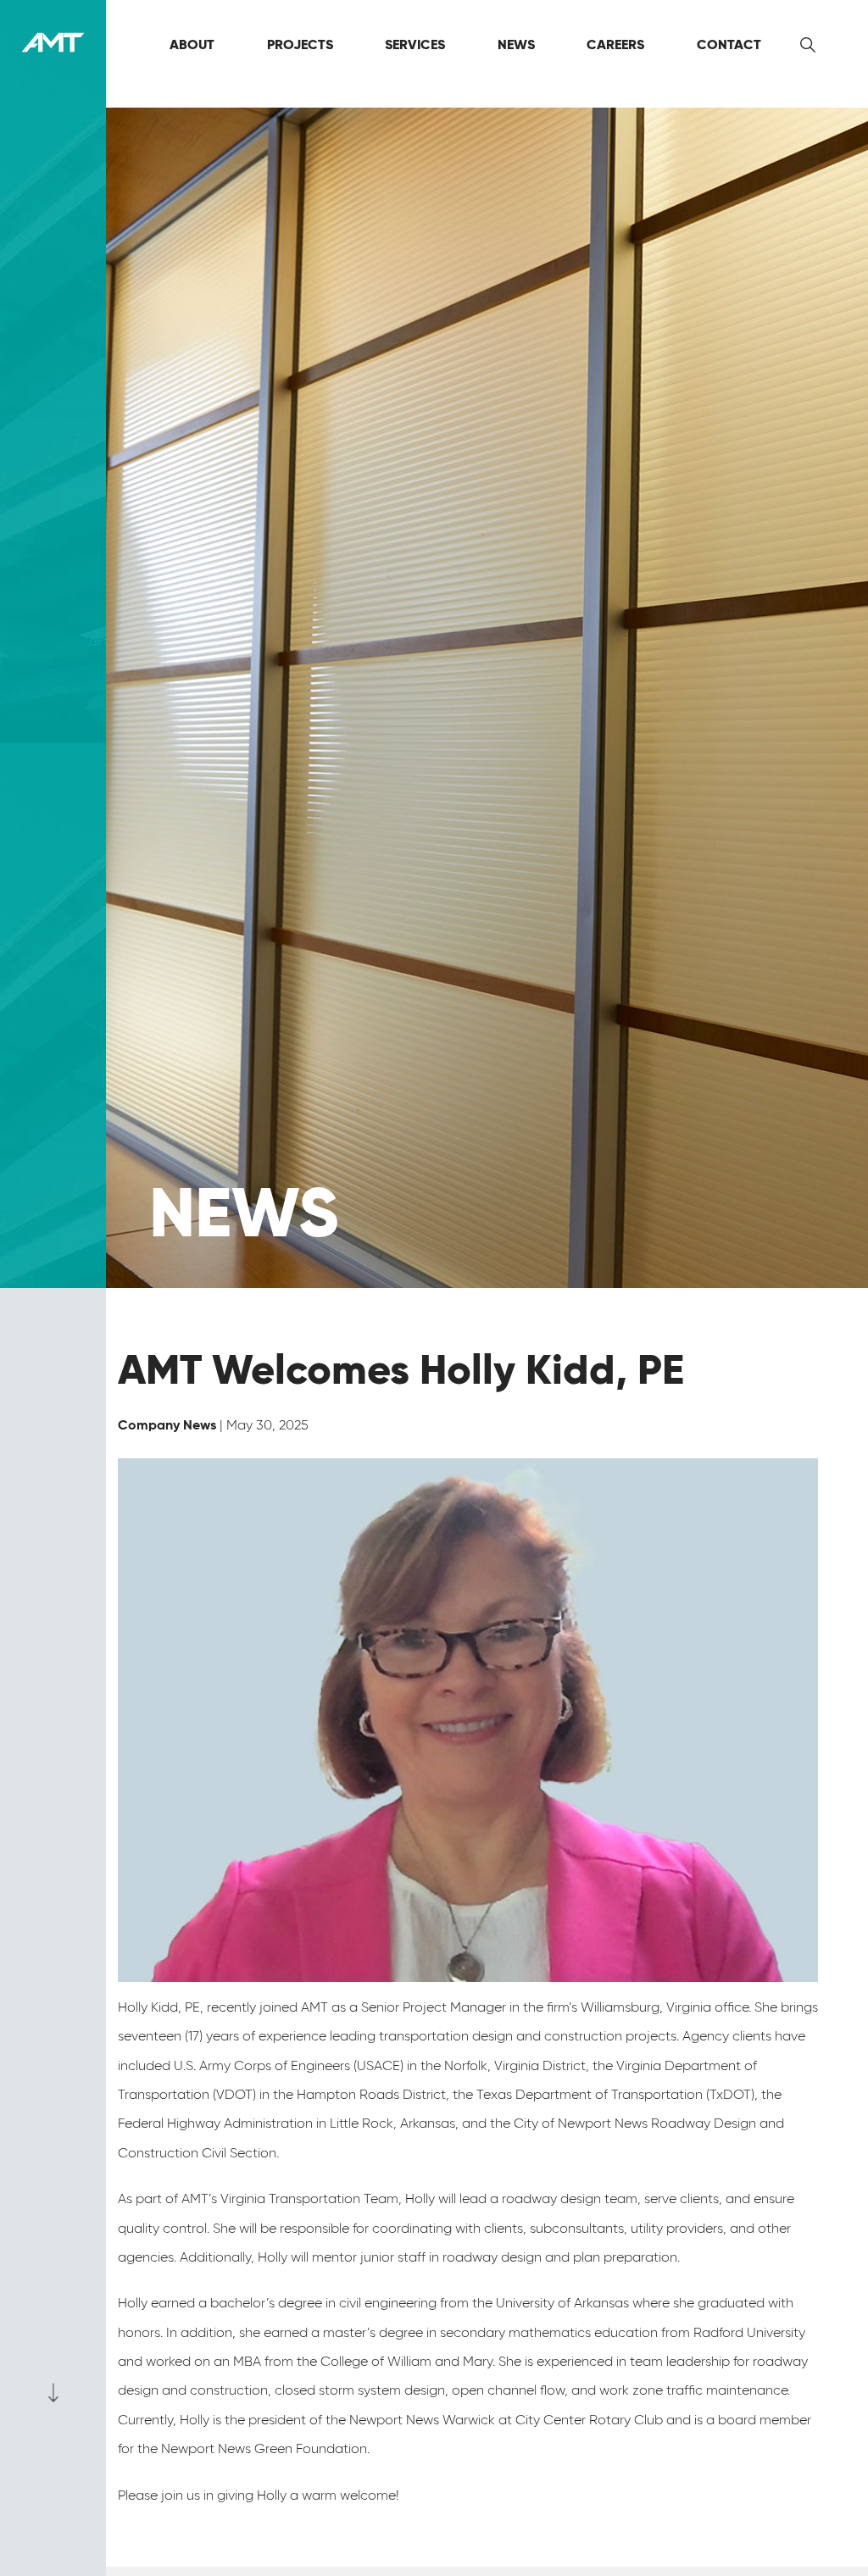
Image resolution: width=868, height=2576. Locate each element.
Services (415, 44)
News (516, 44)
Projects (300, 44)
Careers (615, 44)
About (192, 44)
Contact (729, 44)
